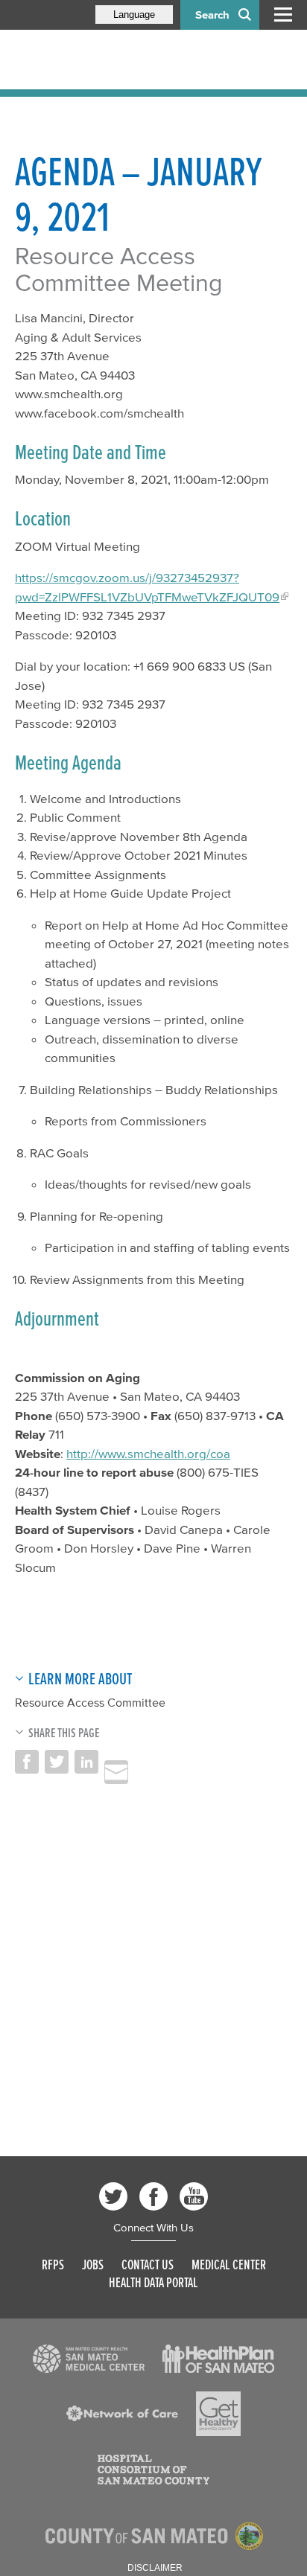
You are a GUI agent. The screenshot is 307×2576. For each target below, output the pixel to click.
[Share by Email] (116, 1772)
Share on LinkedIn (86, 1762)
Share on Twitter (57, 1762)
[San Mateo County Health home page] (112, 60)
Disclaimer (155, 2568)
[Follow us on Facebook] (153, 2196)
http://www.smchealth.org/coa (148, 1453)
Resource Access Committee (90, 1702)
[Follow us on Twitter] (113, 2196)
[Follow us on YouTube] (194, 2196)
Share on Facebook (27, 1762)
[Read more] (89, 2359)
